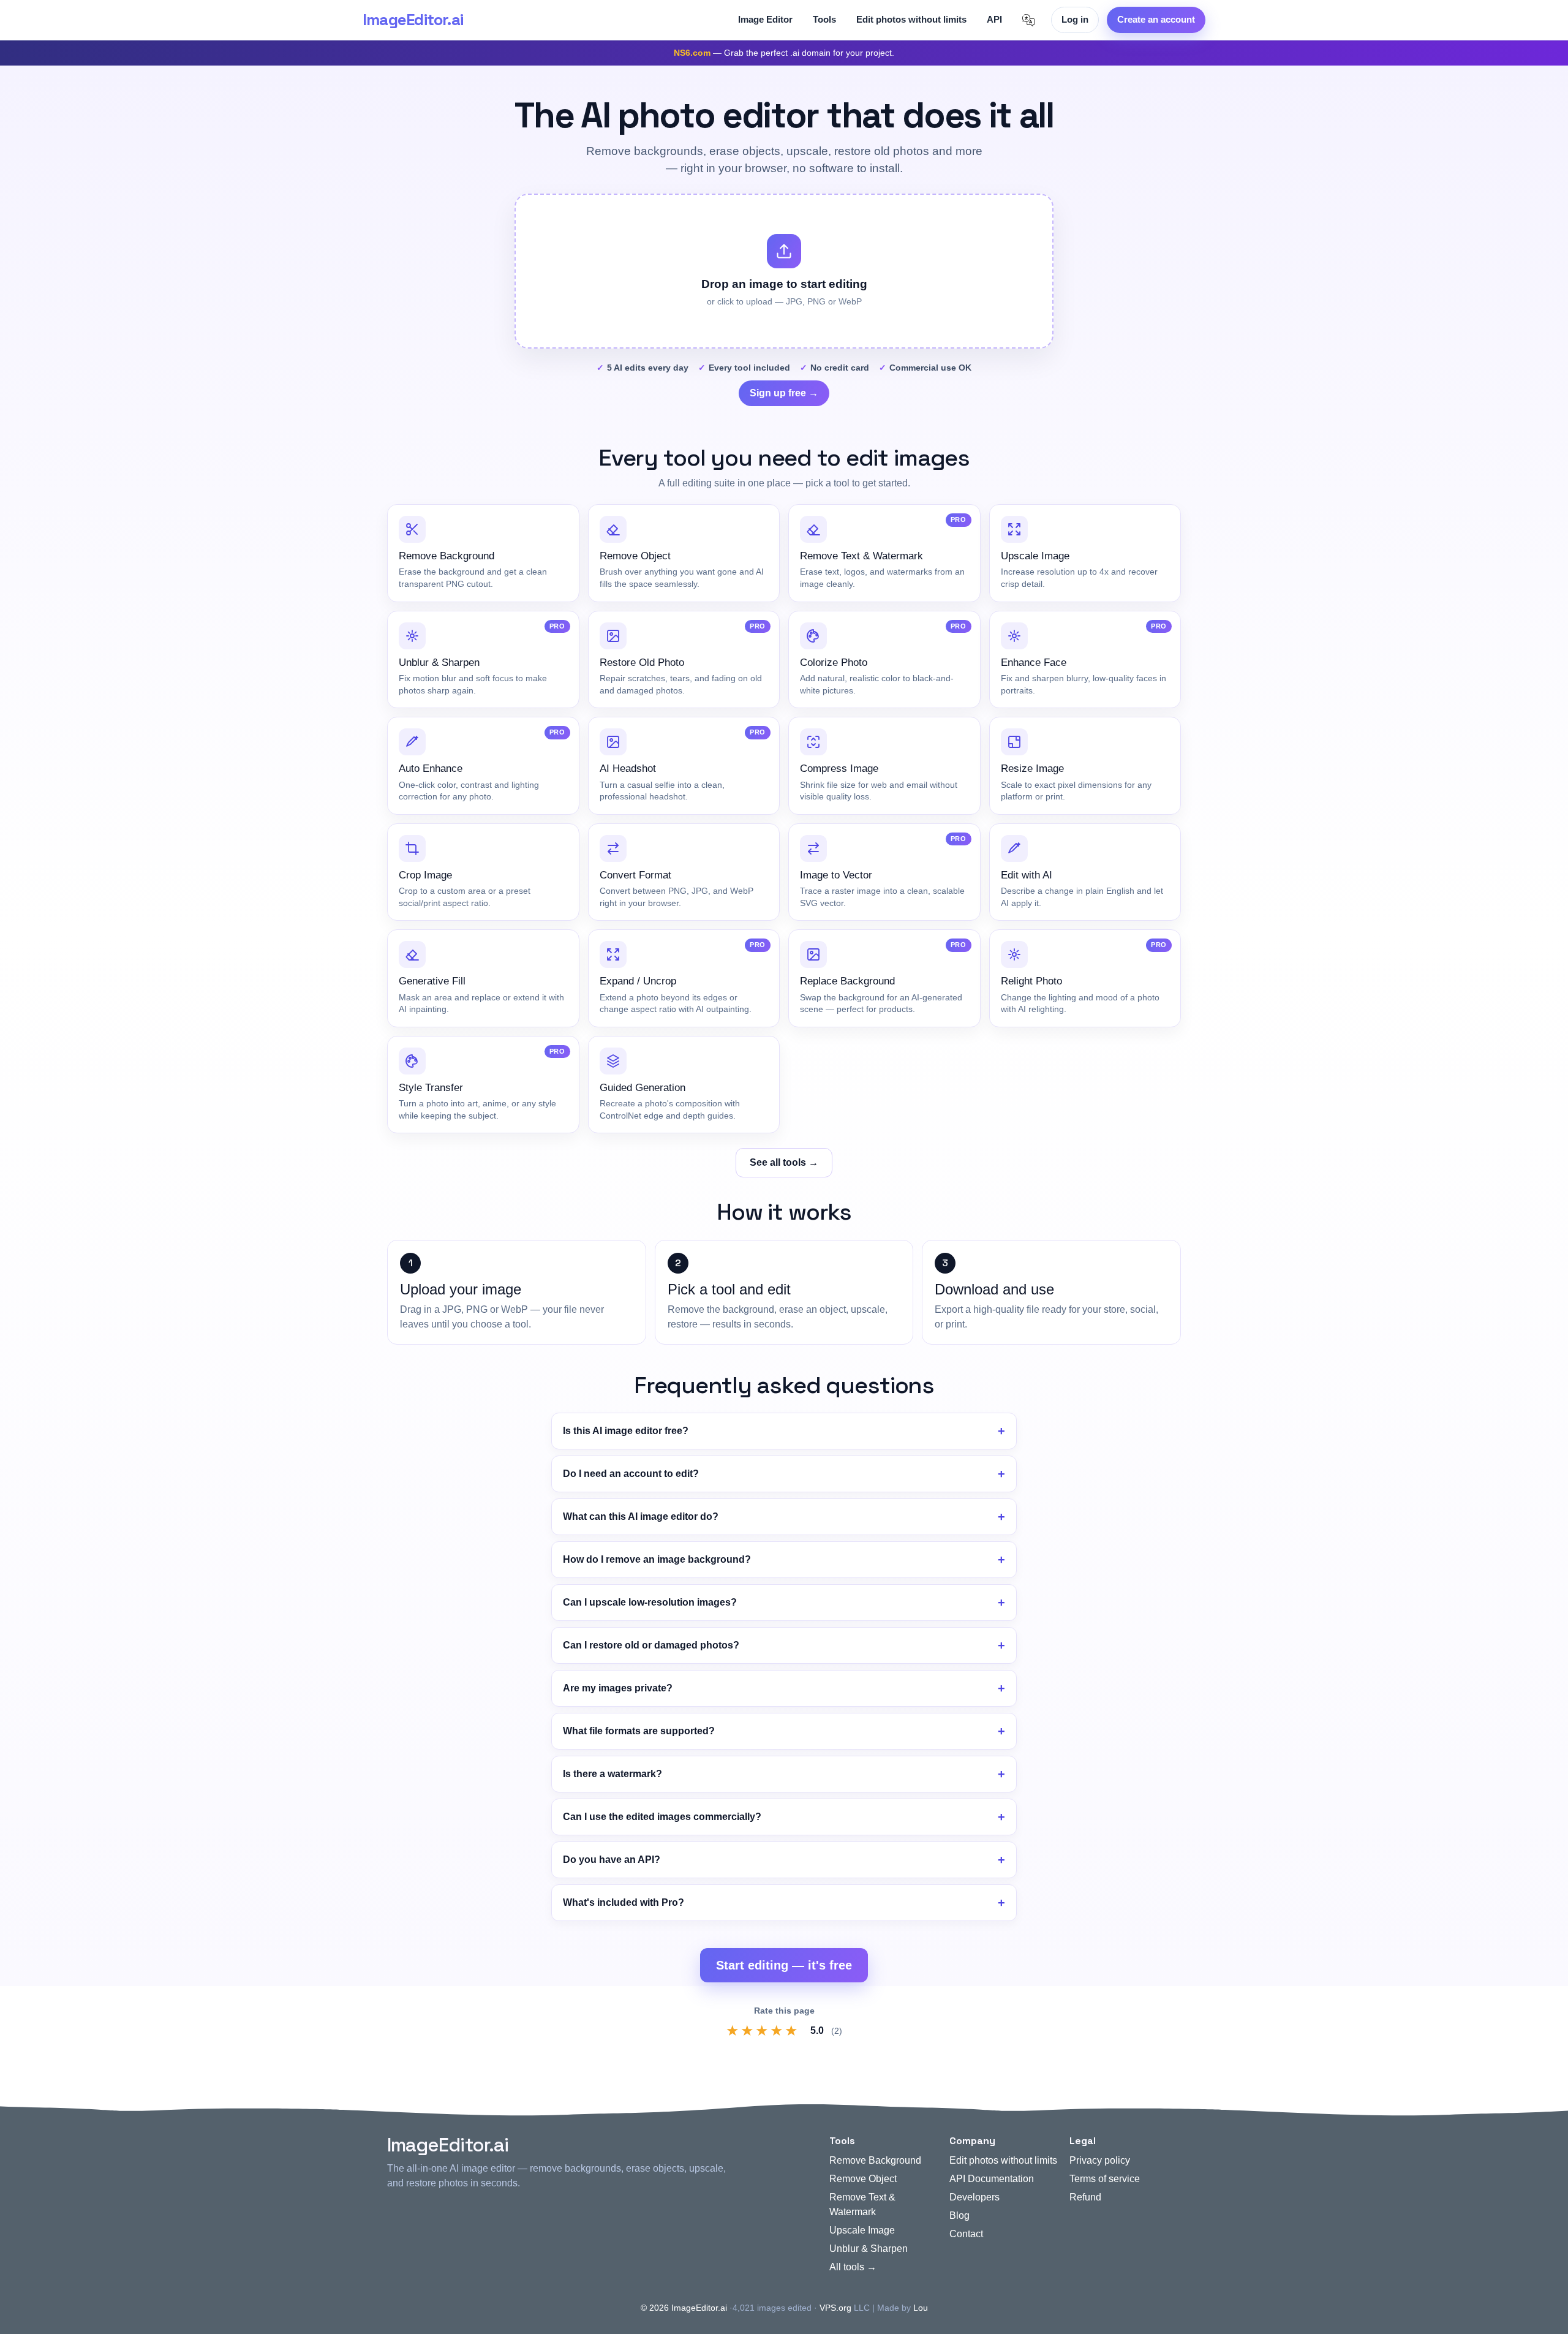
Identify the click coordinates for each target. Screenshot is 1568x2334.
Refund (1085, 2197)
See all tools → (784, 1162)
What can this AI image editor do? (641, 1516)
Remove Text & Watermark (862, 2204)
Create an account (1156, 19)
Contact (966, 2234)
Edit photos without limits (911, 19)
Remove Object (863, 2179)
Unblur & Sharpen (869, 2249)
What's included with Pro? (624, 1902)
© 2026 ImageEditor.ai (684, 2308)
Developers (974, 2197)
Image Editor (765, 19)
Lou (921, 2308)
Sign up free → (784, 393)
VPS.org (835, 2308)
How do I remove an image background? (657, 1559)
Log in (1075, 19)
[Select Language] (1028, 20)
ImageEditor (413, 20)
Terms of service (1105, 2179)
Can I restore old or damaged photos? (651, 1645)
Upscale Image (862, 2230)
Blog (959, 2215)
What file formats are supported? (639, 1731)
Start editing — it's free (784, 1965)
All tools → (853, 2267)
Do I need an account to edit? (631, 1474)
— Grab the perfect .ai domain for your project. (784, 53)
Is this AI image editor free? (626, 1431)
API (994, 19)
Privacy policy (1100, 2160)
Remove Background (875, 2160)
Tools (824, 19)
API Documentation (992, 2179)
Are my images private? (618, 1688)
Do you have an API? (612, 1860)
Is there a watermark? (612, 1774)
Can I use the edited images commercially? (662, 1817)
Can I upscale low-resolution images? (650, 1602)
